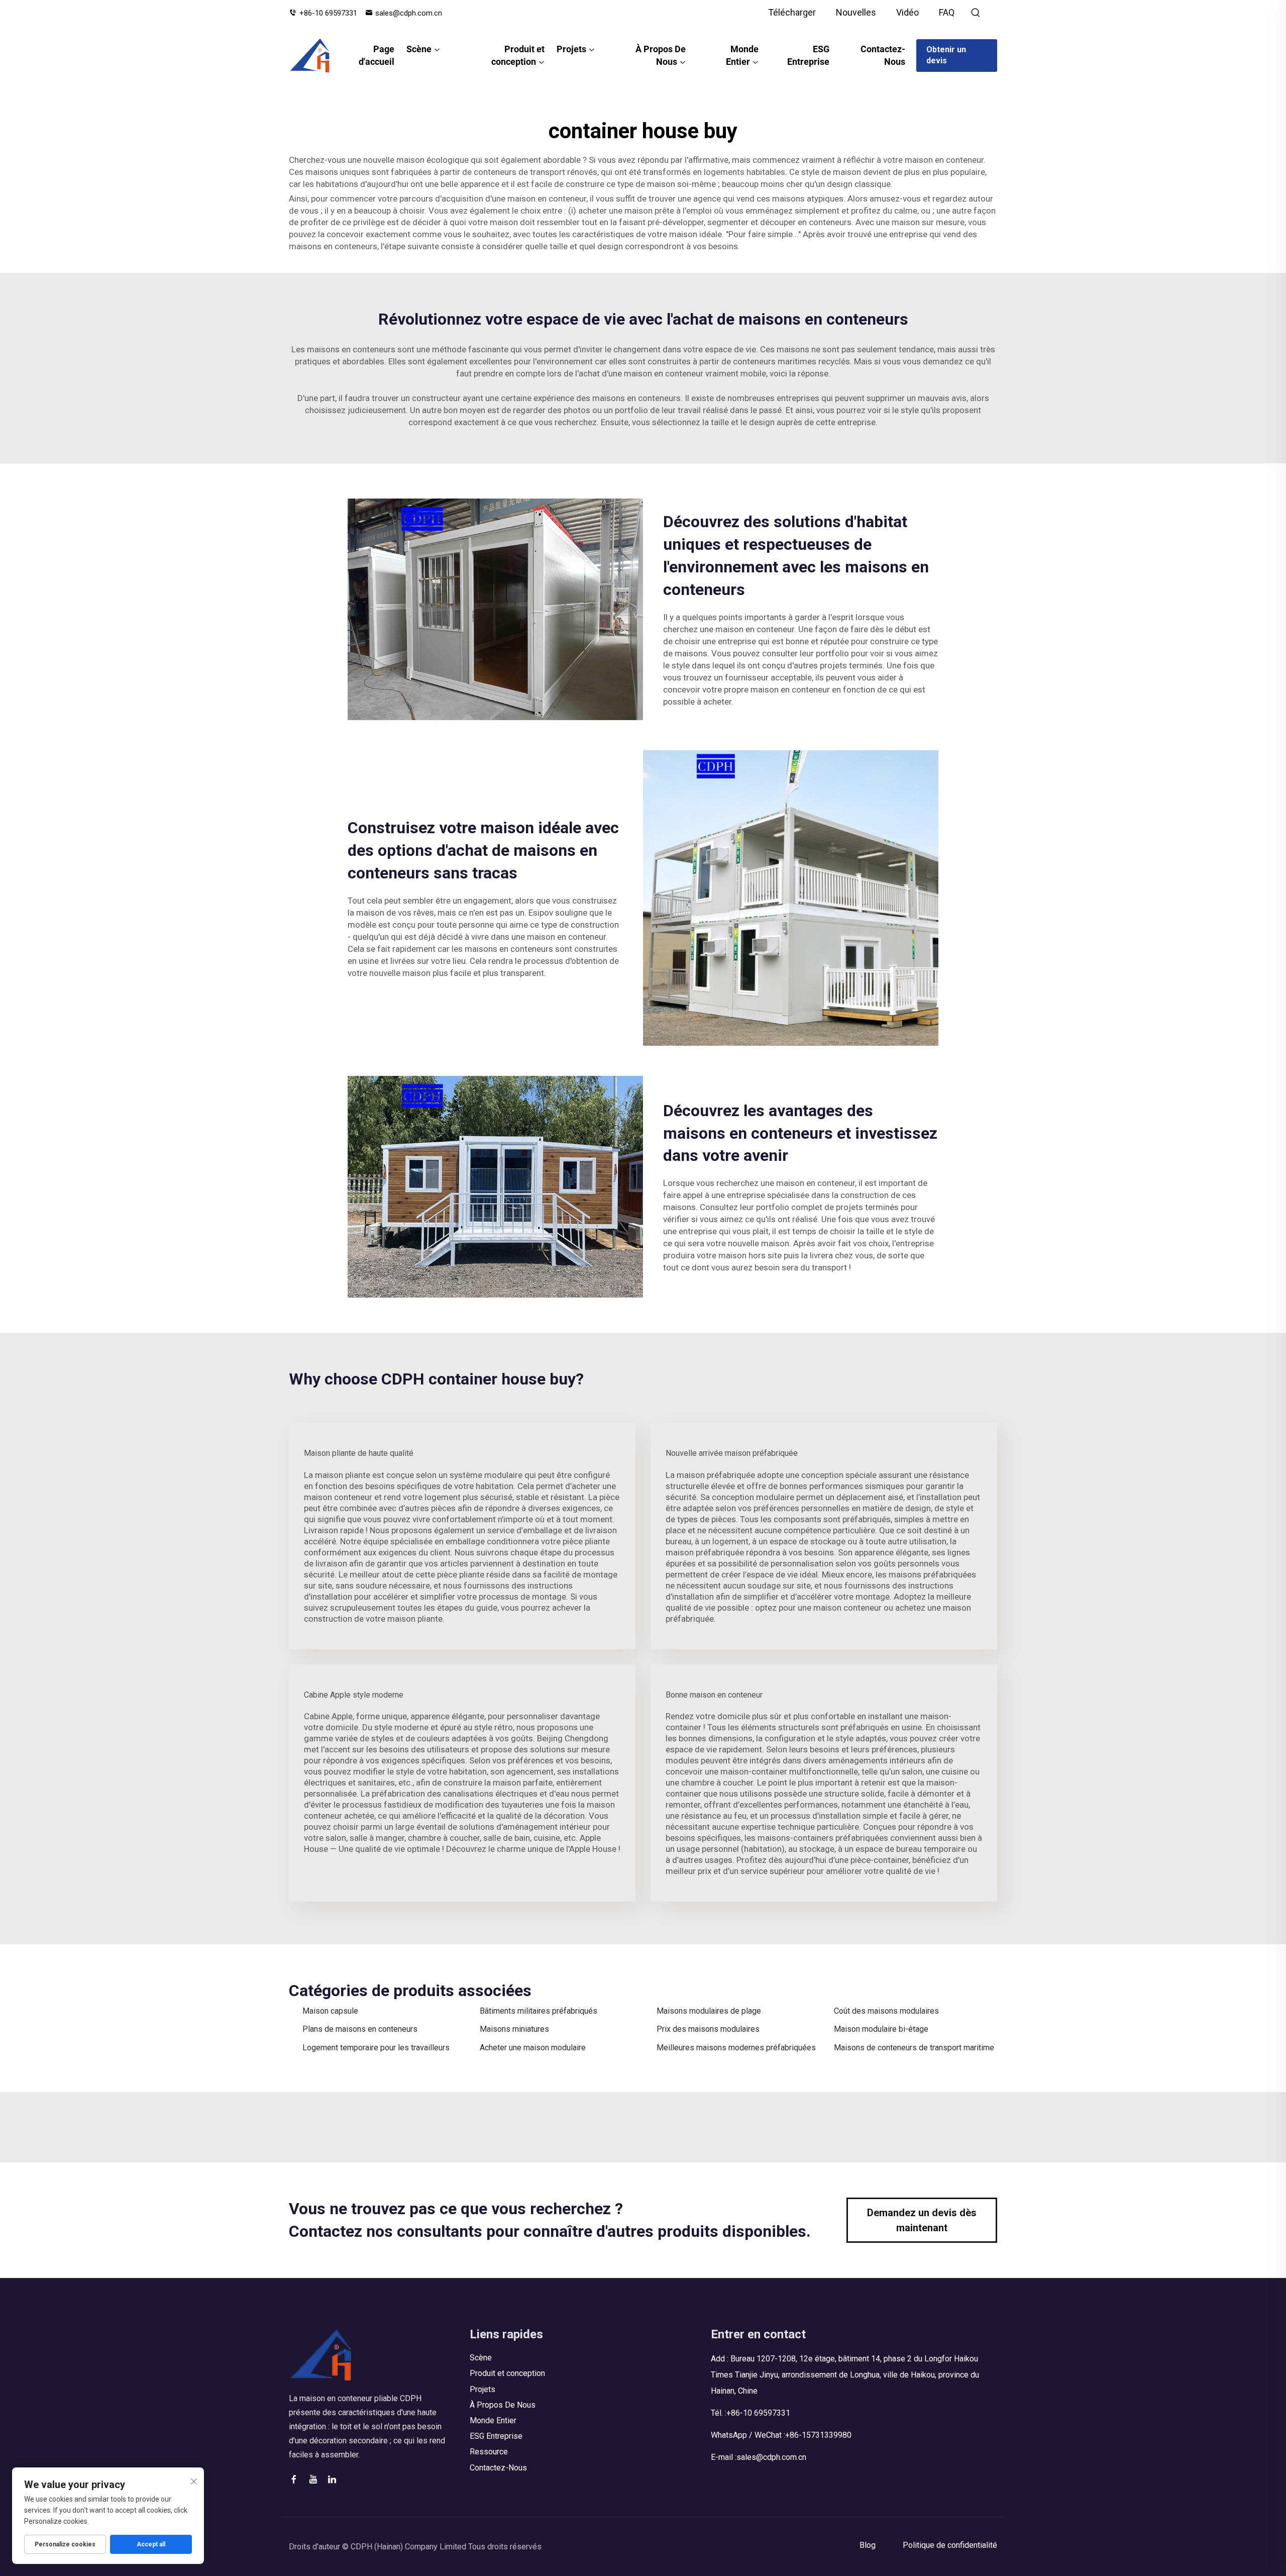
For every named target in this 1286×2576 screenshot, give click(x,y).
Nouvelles (856, 12)
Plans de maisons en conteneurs (360, 2029)
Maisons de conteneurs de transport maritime (914, 2048)
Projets (571, 49)
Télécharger (792, 12)
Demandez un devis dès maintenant (922, 2220)
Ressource (489, 2452)
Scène (419, 49)
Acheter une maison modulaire (533, 2048)
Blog (868, 2545)
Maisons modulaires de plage (709, 2011)
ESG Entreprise (808, 55)
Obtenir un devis (946, 55)
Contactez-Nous (883, 55)
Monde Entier (742, 55)
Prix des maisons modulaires (708, 2029)
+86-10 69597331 (328, 13)
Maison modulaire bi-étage (881, 2029)
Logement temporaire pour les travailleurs (376, 2048)
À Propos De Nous (661, 55)
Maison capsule (330, 2011)
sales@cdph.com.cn (409, 13)
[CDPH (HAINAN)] (310, 55)
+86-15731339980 (818, 2435)
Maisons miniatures (514, 2029)
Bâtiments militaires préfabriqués (539, 2011)
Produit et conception (518, 55)
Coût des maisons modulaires (886, 2011)
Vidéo (907, 12)
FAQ (947, 12)
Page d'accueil (377, 55)
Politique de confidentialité (950, 2545)
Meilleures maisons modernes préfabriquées (736, 2048)
